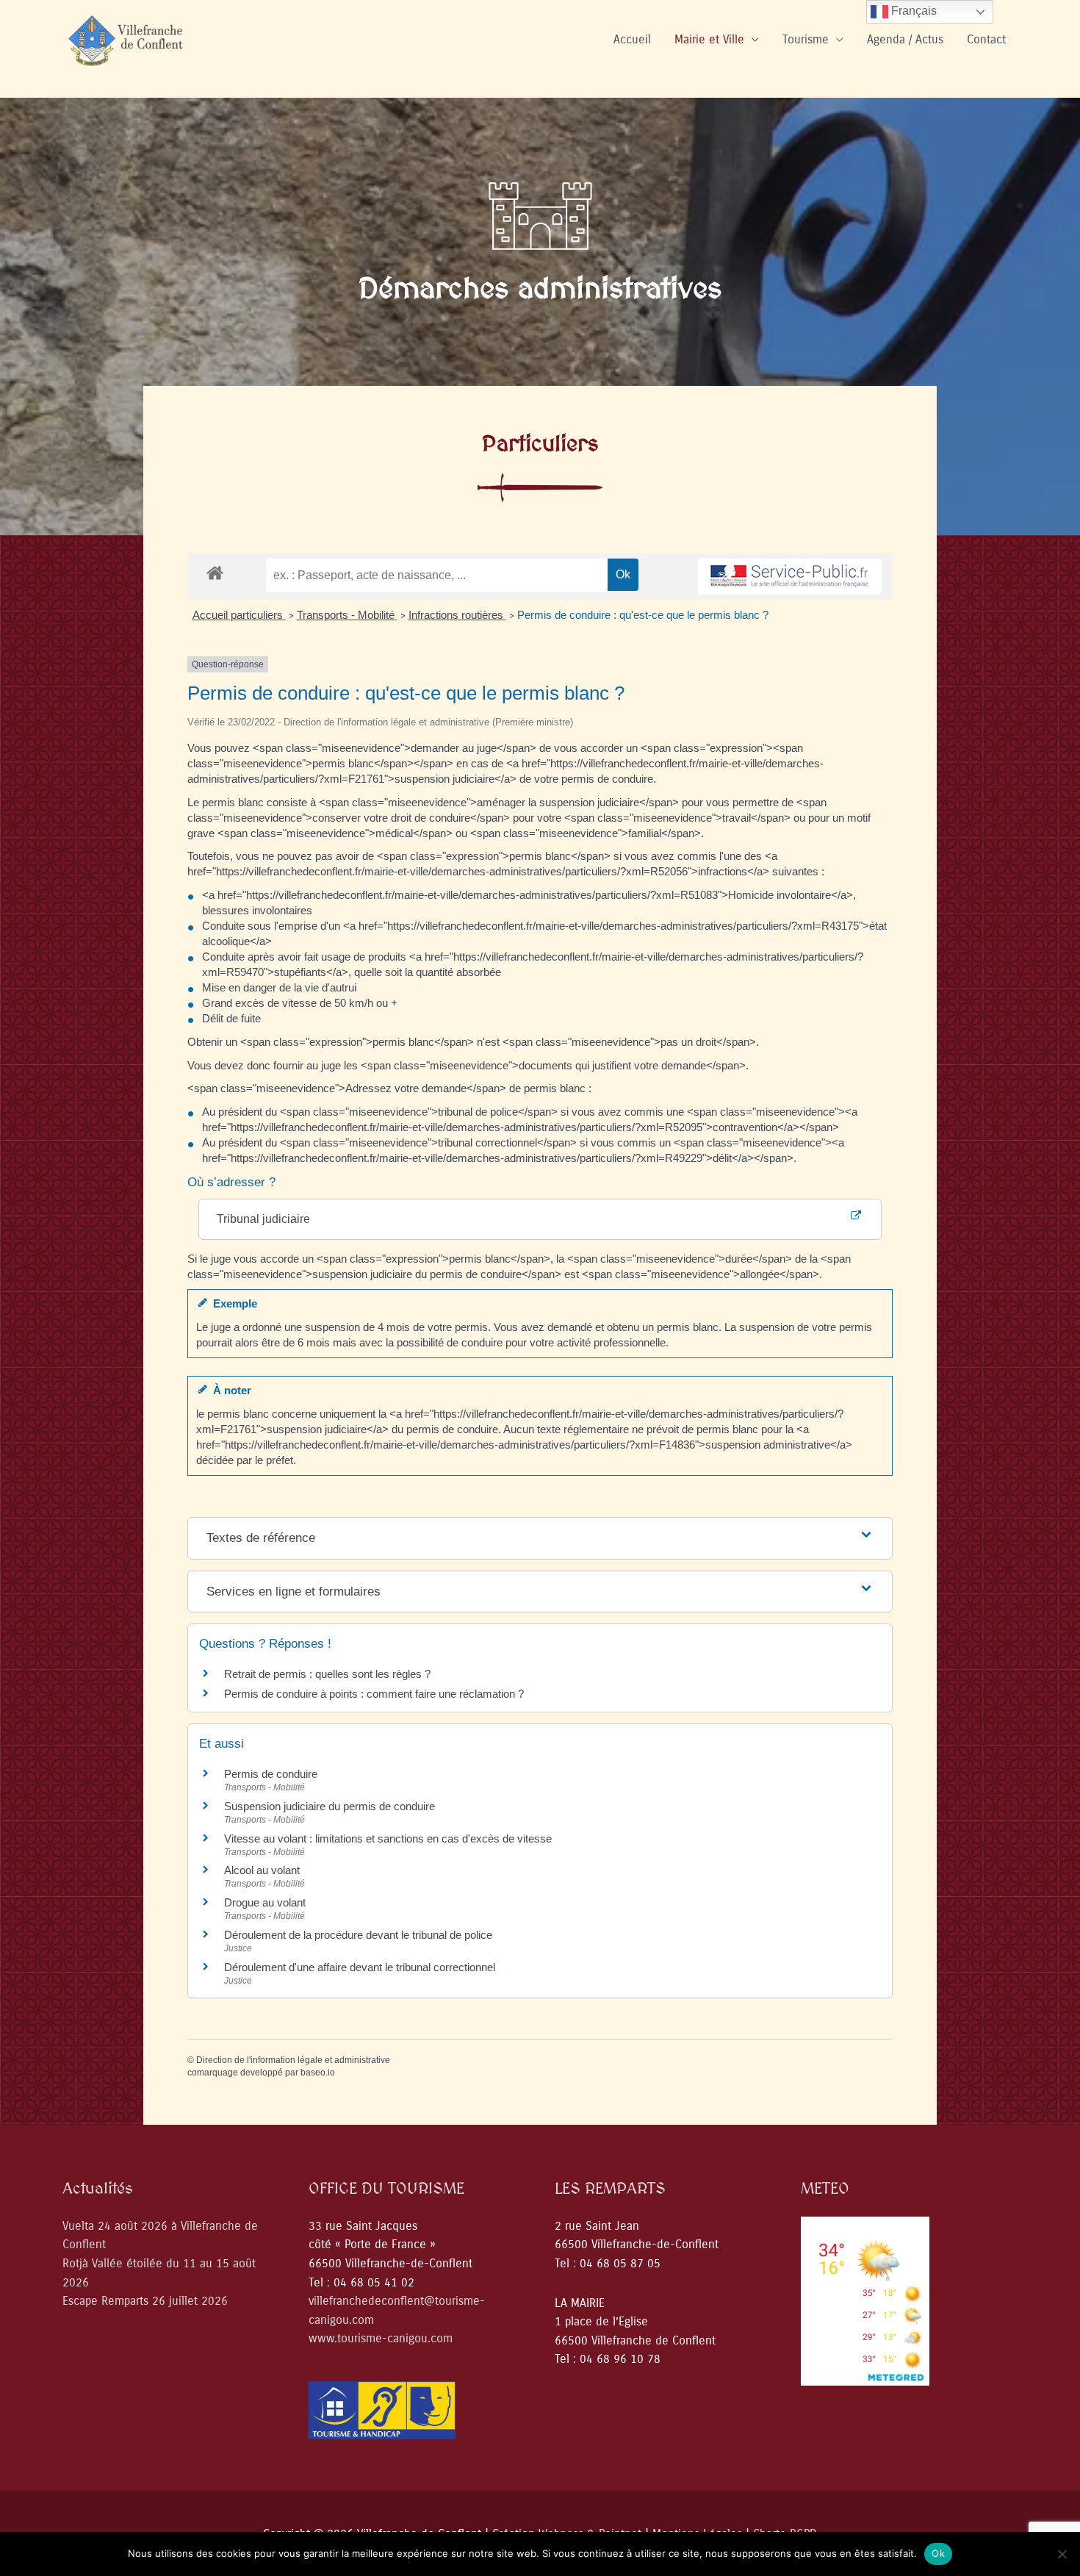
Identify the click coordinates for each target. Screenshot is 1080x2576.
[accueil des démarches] (215, 572)
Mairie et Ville (709, 39)
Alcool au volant (262, 1870)
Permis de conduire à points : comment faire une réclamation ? (374, 1694)
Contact (986, 39)
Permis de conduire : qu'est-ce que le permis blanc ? (643, 615)
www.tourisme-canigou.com (381, 2338)
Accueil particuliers (239, 615)
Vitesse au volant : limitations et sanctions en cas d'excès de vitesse (388, 1838)
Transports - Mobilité (347, 615)
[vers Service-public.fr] (790, 577)
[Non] (1062, 2554)
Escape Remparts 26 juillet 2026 (145, 2301)
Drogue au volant (265, 1902)
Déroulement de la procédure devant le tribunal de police (358, 1935)
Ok (938, 2553)
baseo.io (318, 2073)
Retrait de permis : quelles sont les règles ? (327, 1674)
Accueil (632, 39)
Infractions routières (457, 615)
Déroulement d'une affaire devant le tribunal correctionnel (360, 1967)
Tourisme (806, 39)
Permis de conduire (271, 1774)
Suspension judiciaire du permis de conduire (330, 1806)
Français (912, 11)
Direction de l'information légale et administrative (293, 2060)
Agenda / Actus (905, 39)
